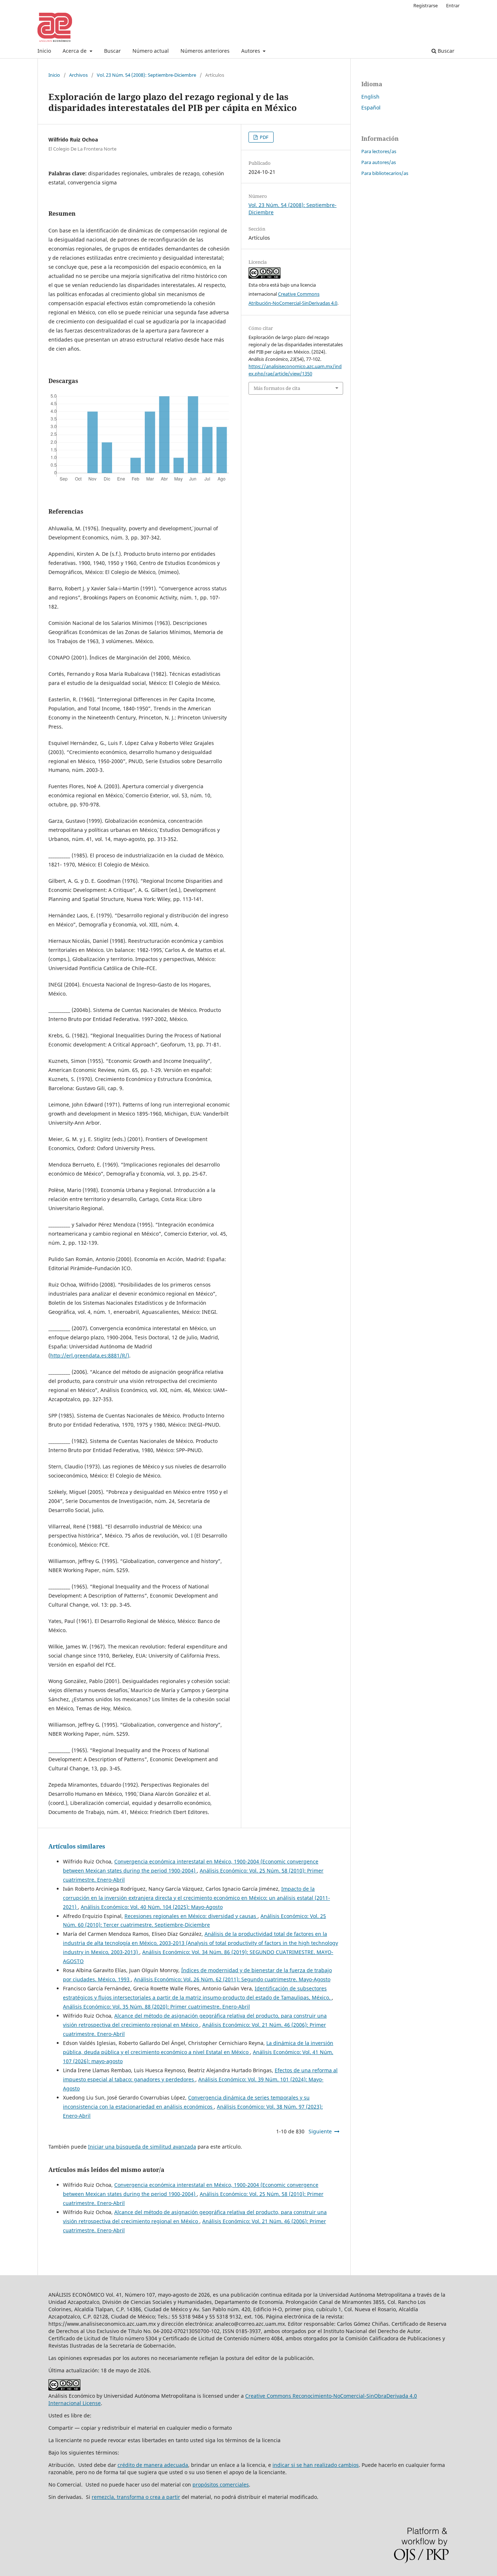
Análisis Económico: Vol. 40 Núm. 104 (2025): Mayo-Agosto (152, 1907)
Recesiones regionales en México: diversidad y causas (191, 1916)
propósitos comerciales (221, 2485)
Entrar (453, 5)
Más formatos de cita (277, 388)
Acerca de (75, 51)
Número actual (151, 51)
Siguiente (320, 2131)
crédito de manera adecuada (153, 2465)
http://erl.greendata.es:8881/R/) (90, 1355)
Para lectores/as (379, 151)
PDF (264, 137)
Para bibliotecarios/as (385, 173)
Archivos (78, 75)
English (370, 97)
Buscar (112, 51)
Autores (251, 51)
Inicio (44, 51)
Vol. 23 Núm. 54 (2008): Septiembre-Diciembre (146, 75)
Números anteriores (205, 51)
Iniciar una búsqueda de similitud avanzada (142, 2147)
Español (371, 107)
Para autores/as (379, 162)
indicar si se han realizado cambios (316, 2465)
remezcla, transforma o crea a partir (136, 2497)
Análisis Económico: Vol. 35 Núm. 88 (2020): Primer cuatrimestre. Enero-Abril (156, 2007)
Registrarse (426, 5)
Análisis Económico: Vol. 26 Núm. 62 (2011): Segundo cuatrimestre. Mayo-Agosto (232, 1979)
